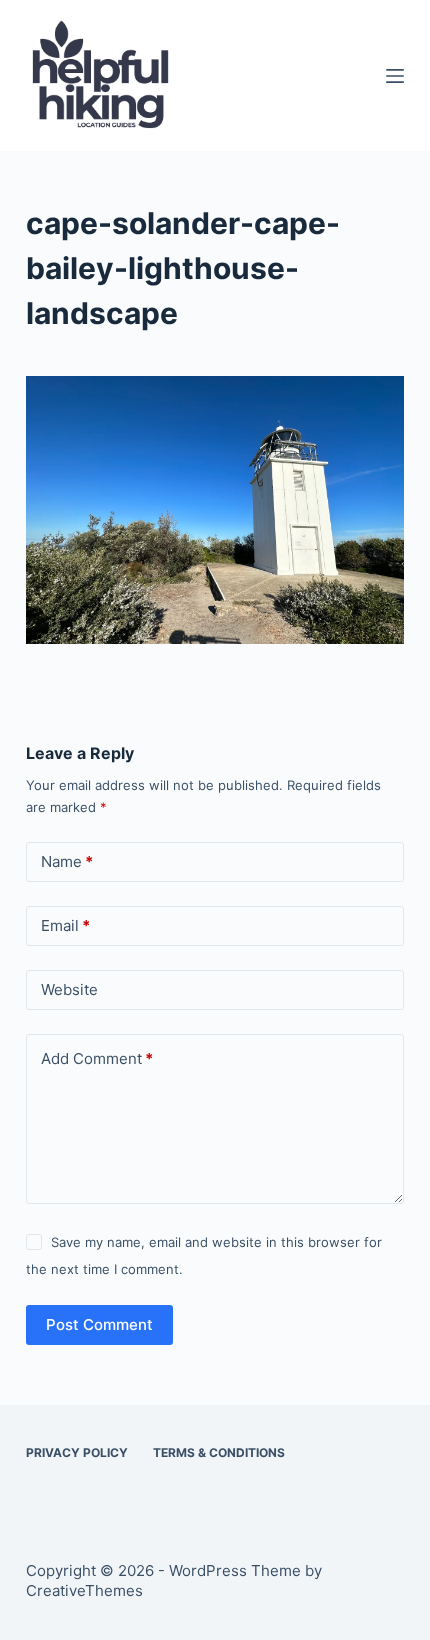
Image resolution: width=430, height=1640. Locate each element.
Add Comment (97, 1058)
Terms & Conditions (219, 1452)
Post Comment (99, 1324)
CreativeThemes (84, 1590)
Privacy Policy (77, 1452)
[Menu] (395, 76)
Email (65, 925)
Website (69, 989)
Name (67, 861)
